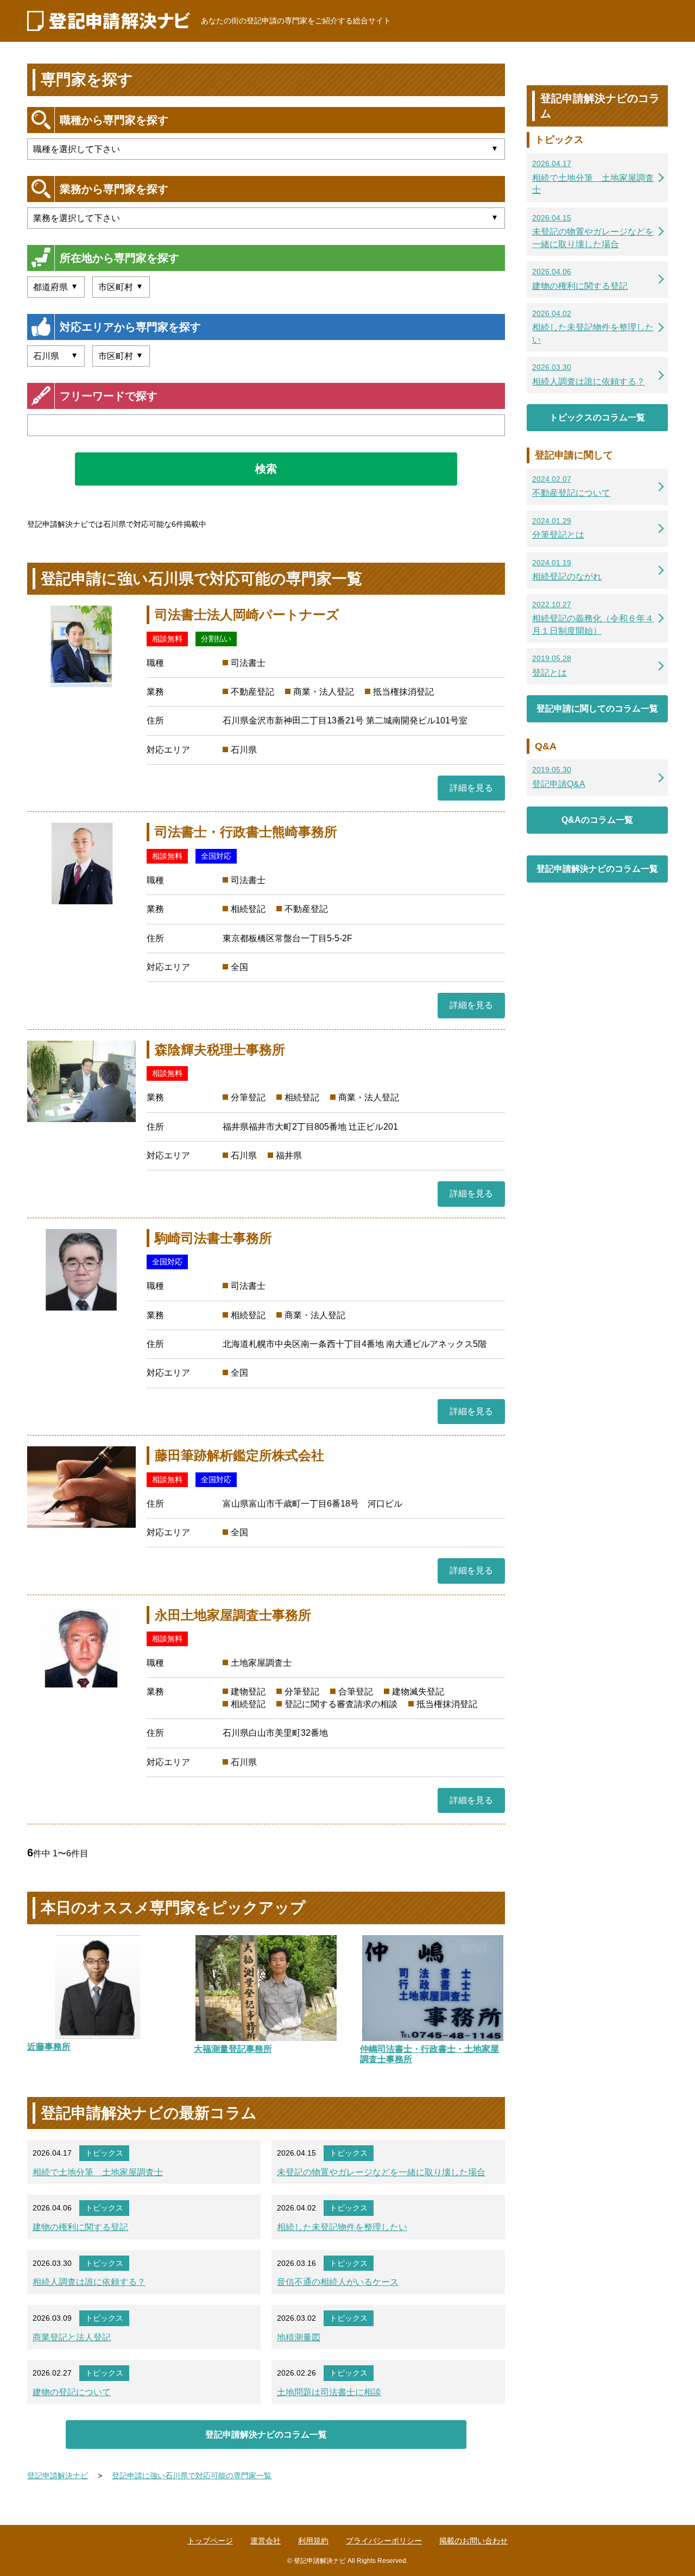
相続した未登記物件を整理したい (342, 2227)
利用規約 (313, 2541)
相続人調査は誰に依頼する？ (89, 2282)
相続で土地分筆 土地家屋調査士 (98, 2172)
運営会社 (266, 2541)
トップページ (210, 2541)
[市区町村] (121, 287)
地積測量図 (299, 2337)
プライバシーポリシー (384, 2541)
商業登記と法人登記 (72, 2337)
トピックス (104, 2153)
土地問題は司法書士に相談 (329, 2392)
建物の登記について (72, 2392)
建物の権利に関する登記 (80, 2227)
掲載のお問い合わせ (473, 2541)
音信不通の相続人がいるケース (338, 2282)
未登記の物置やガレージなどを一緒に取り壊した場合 (381, 2172)
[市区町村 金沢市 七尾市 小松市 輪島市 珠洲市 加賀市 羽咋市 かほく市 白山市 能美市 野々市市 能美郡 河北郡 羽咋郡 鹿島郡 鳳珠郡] (121, 356)
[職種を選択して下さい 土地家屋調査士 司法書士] (266, 149)
